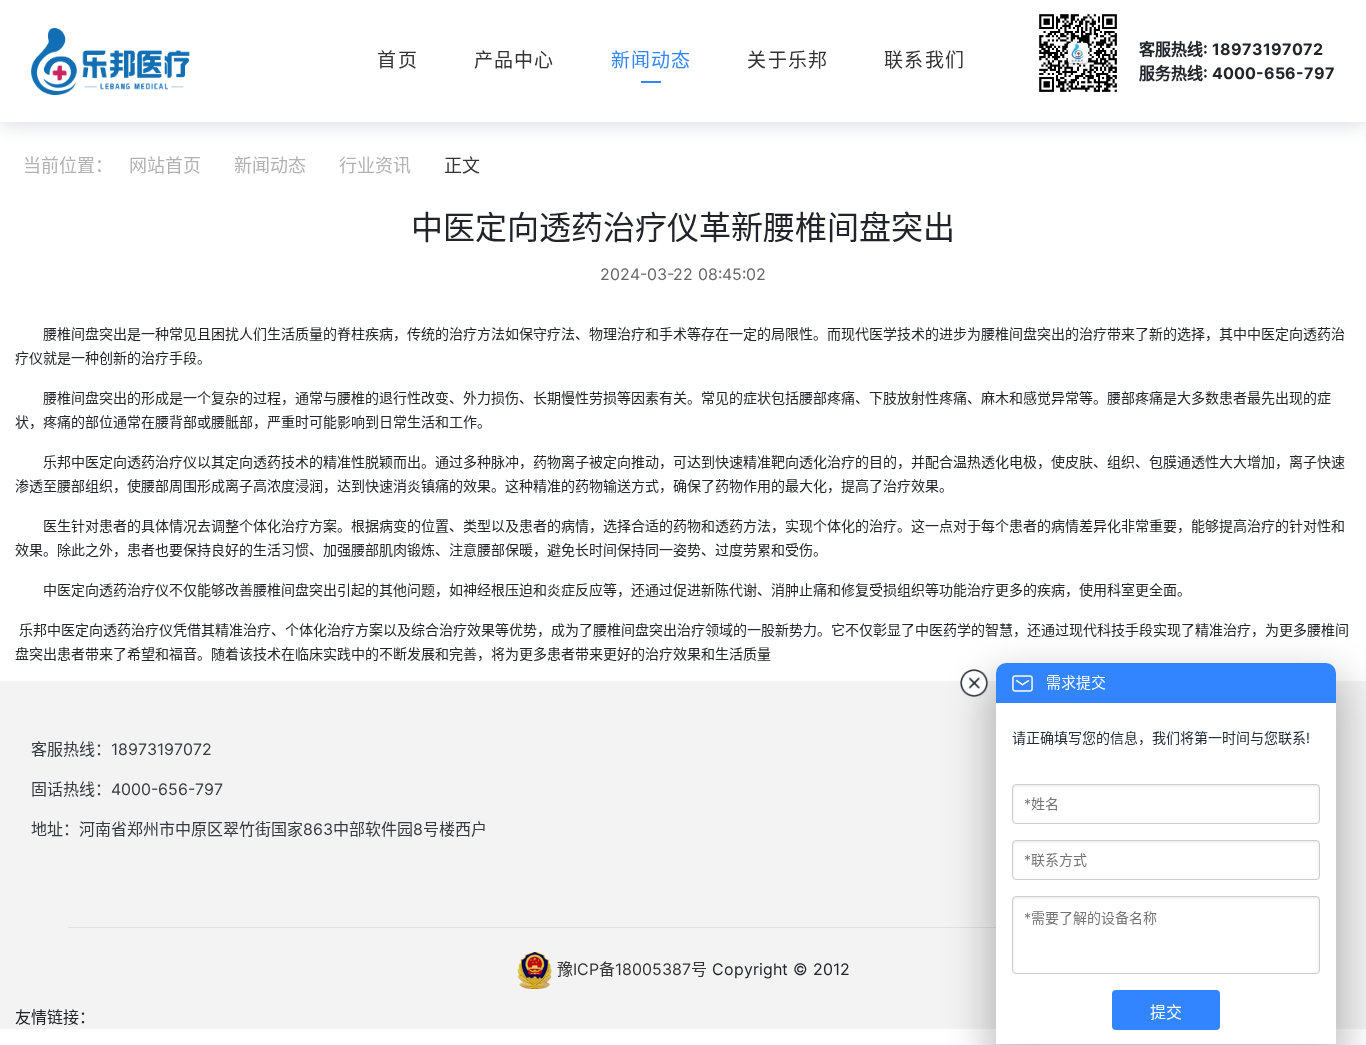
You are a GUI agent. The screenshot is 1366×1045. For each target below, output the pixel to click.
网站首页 (165, 165)
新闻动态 (651, 60)
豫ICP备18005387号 (632, 969)
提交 (1166, 1012)
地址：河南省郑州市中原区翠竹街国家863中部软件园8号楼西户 (259, 829)
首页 (397, 60)
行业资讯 (375, 165)
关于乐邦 (787, 60)
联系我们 (924, 60)
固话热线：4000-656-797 (127, 789)
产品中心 (514, 60)
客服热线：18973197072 (121, 749)
